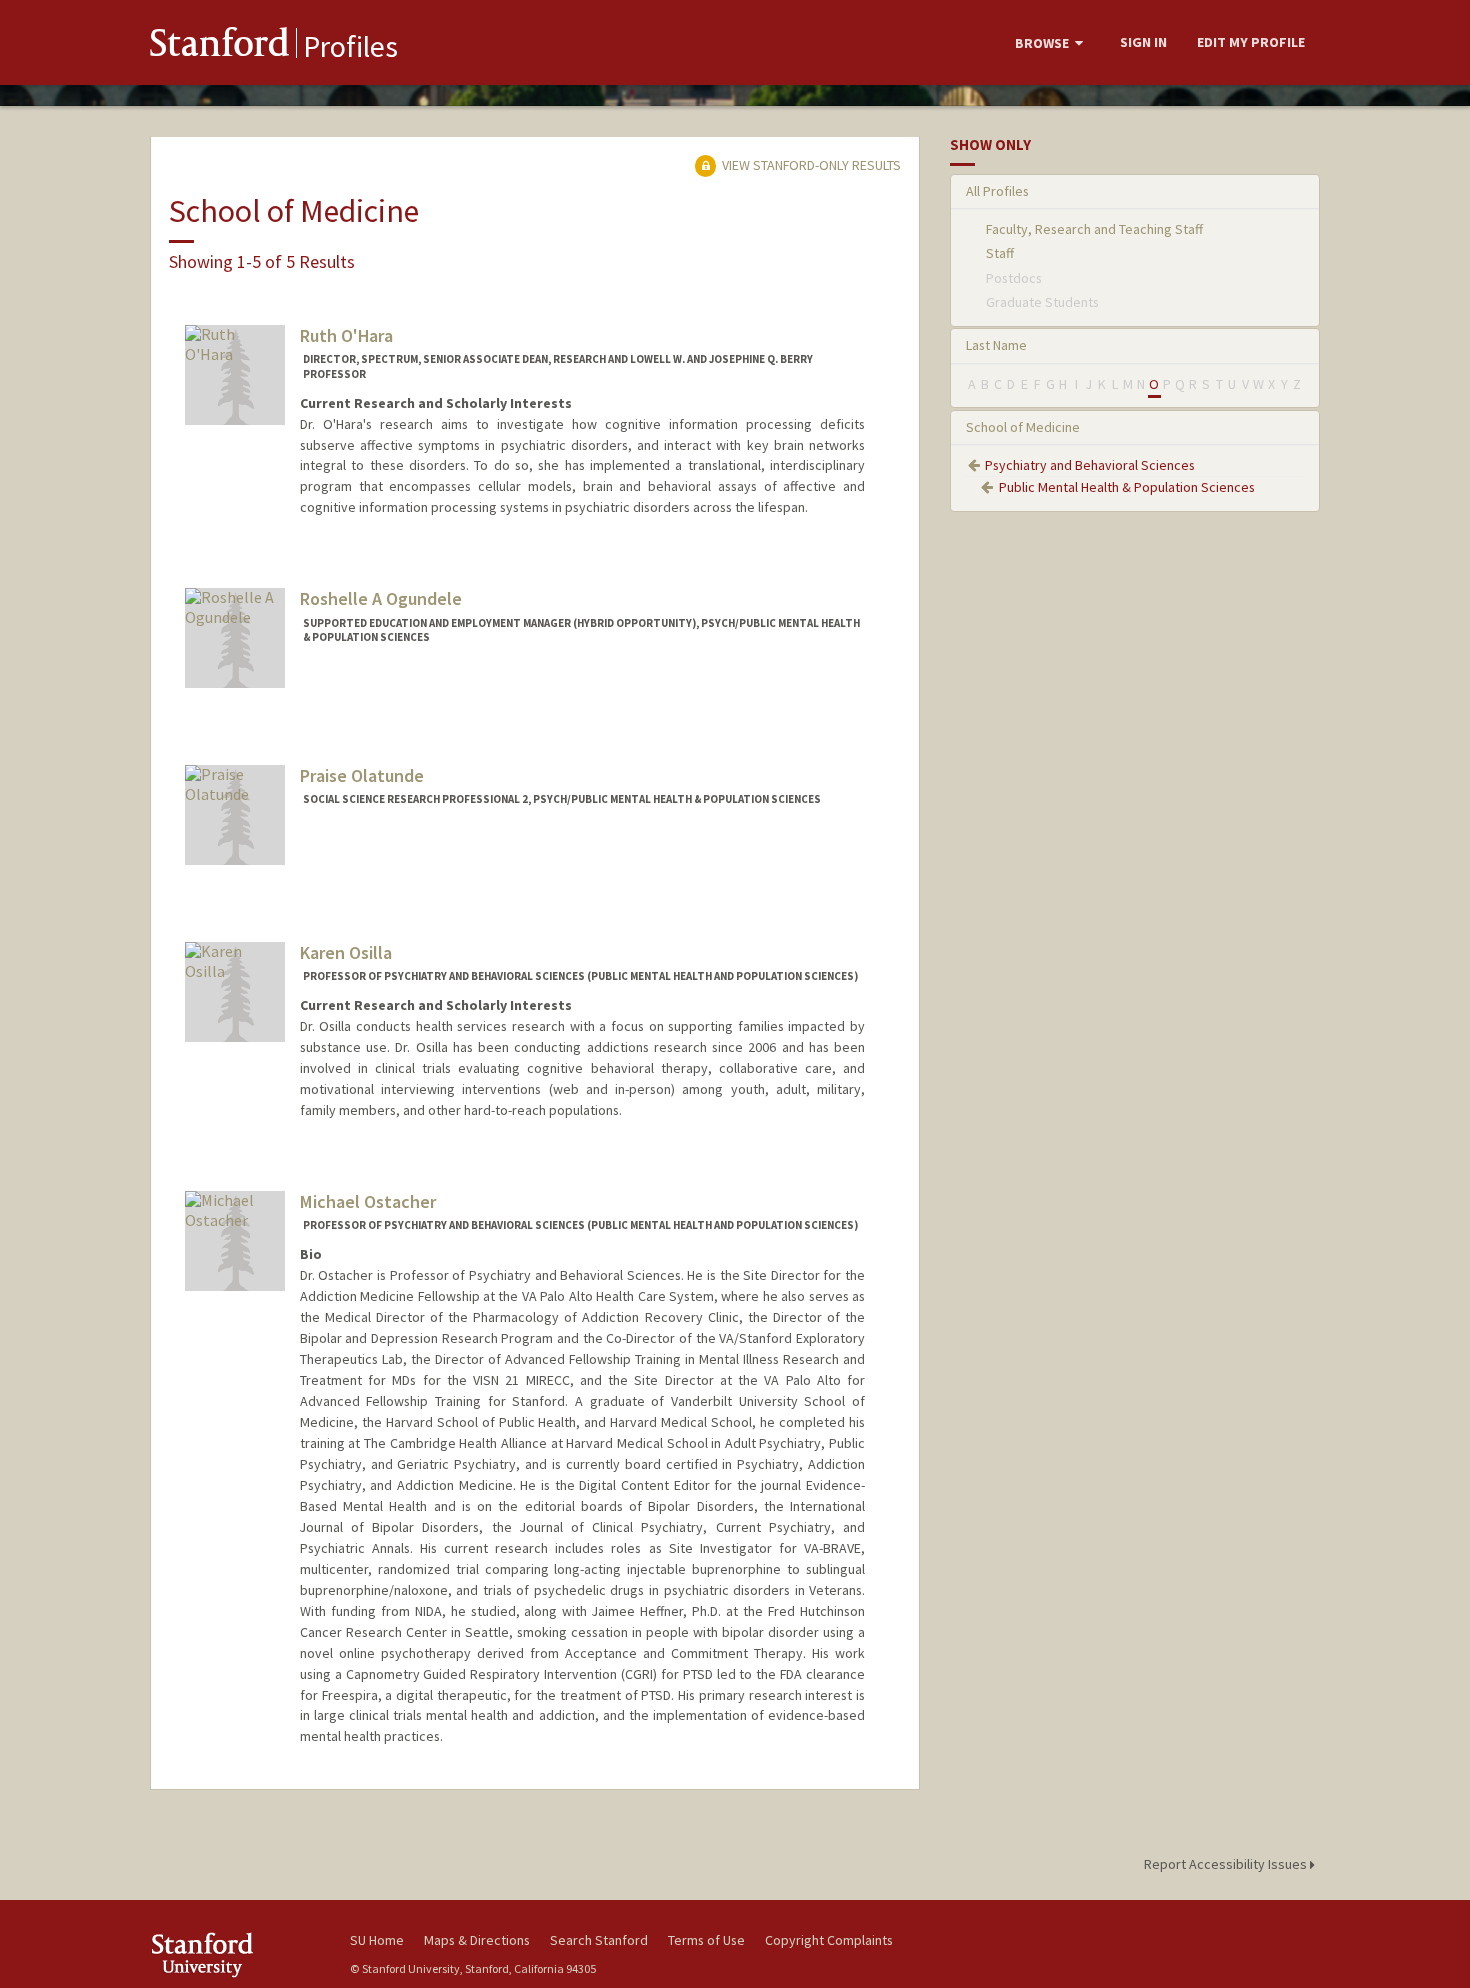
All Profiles (997, 191)
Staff (1000, 253)
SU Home (377, 1940)
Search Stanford (599, 1940)
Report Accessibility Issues (1227, 1864)
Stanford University (235, 1954)
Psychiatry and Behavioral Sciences (1090, 465)
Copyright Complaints (829, 1940)
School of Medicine (1023, 427)
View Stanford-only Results (810, 165)
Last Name (996, 345)
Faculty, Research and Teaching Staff (1094, 229)
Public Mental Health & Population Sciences (1127, 487)
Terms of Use (706, 1940)
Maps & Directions (477, 1940)
